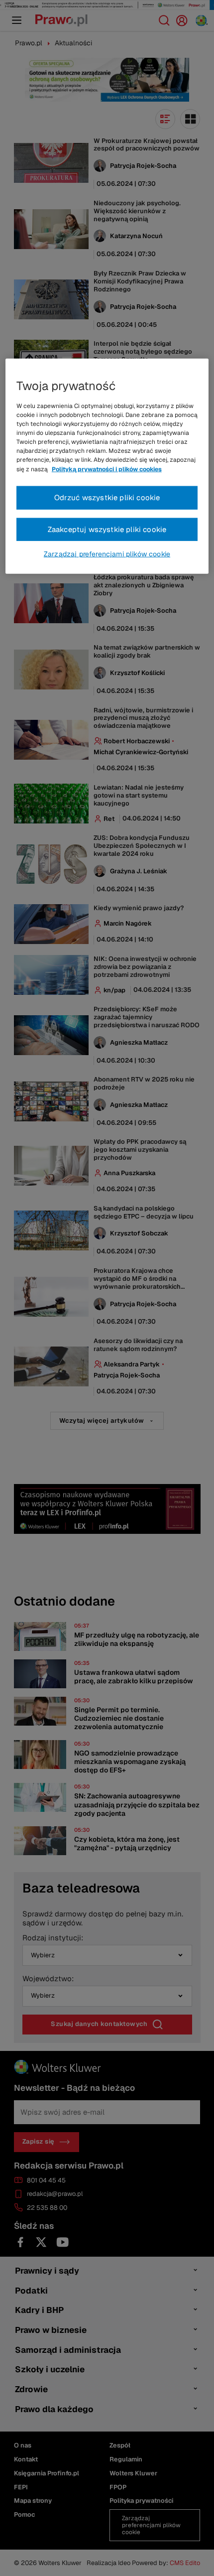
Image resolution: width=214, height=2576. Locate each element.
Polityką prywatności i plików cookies (107, 469)
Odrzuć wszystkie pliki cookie (107, 497)
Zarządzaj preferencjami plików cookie (107, 554)
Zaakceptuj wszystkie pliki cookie (107, 529)
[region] (107, 466)
